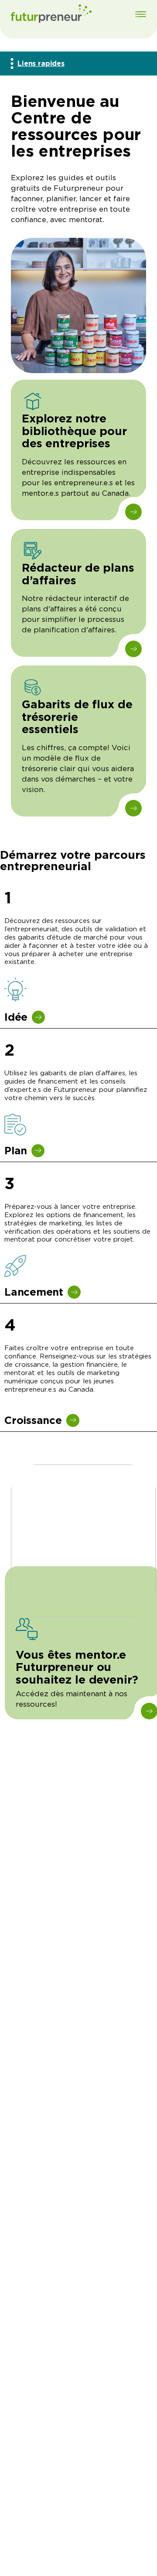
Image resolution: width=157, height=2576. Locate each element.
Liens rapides (41, 63)
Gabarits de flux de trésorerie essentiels (77, 717)
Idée (16, 1017)
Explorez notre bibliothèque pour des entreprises (74, 431)
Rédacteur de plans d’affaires (78, 574)
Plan (16, 1151)
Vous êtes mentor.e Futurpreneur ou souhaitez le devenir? (77, 1667)
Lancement (34, 1292)
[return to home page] (51, 15)
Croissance (33, 1420)
